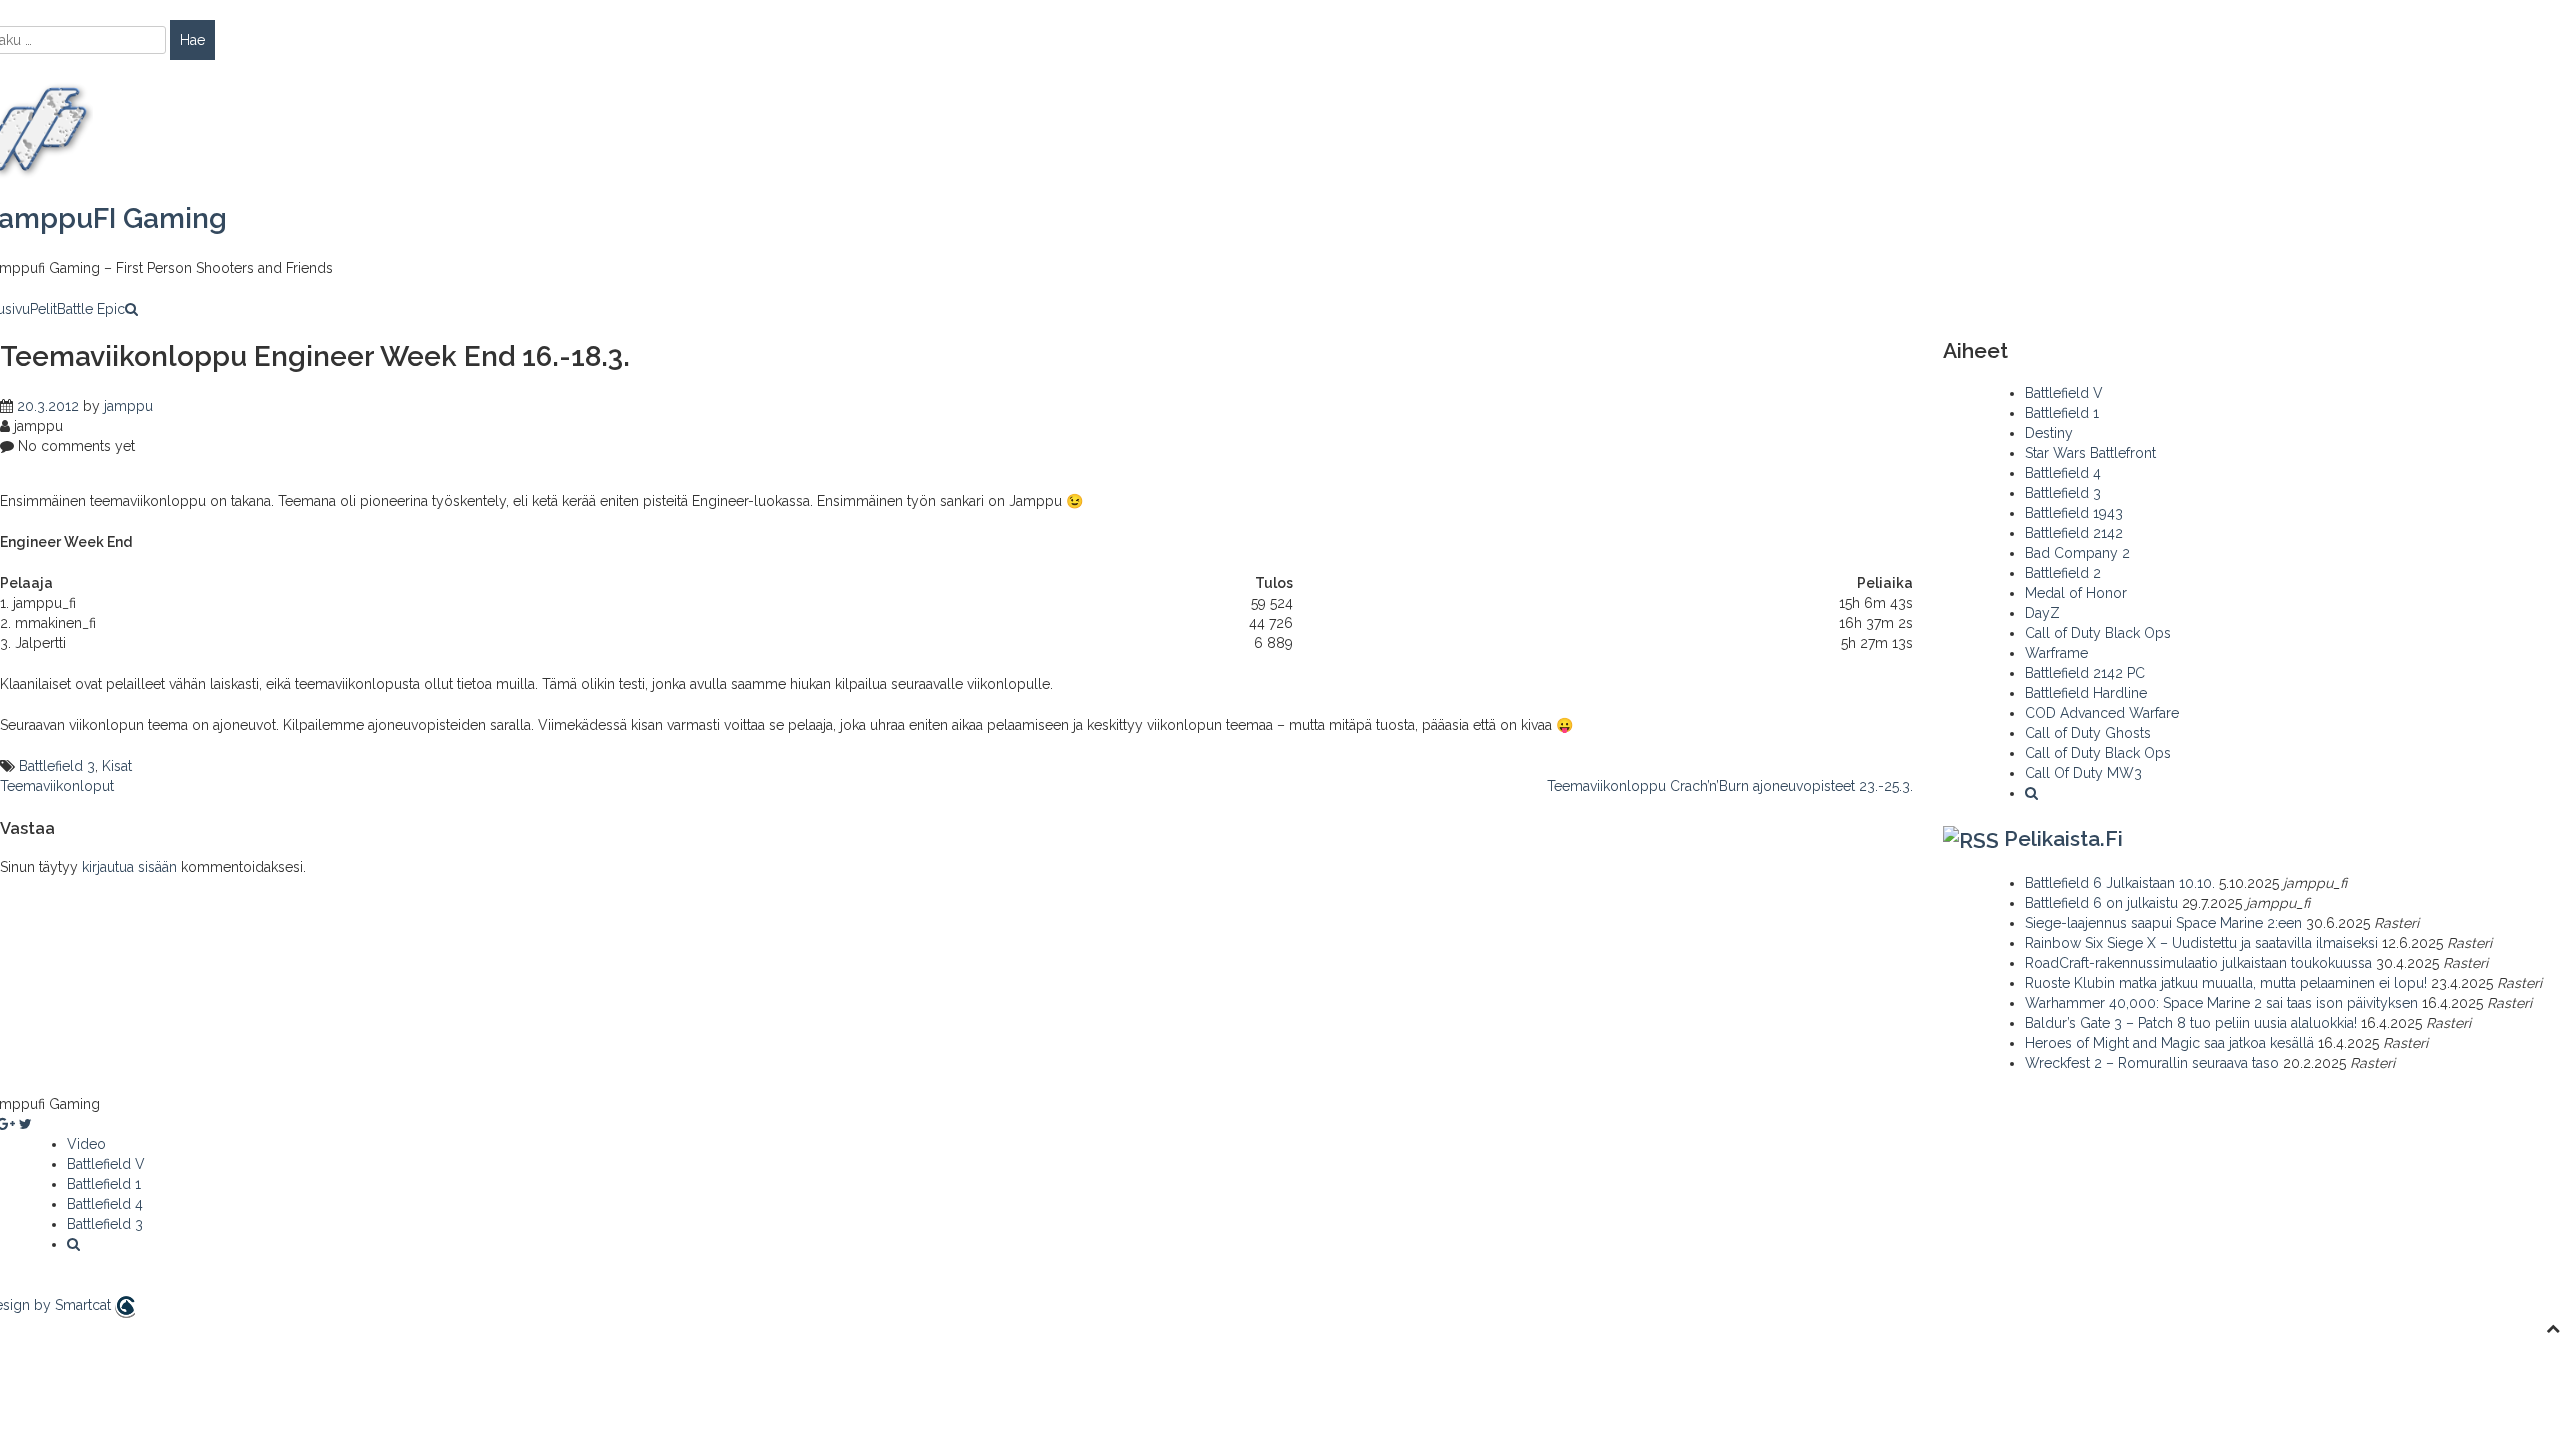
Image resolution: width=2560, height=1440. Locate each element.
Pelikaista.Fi (2063, 838)
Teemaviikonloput (57, 786)
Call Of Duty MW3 (2083, 773)
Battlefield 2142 (2074, 533)
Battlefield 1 (2062, 413)
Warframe (2056, 653)
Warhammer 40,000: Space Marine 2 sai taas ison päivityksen (2221, 1003)
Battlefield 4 (2063, 473)
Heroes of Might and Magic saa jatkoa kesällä (2169, 1043)
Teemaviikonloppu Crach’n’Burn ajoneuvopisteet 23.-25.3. (1730, 786)
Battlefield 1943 (2074, 513)
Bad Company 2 (2077, 553)
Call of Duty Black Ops (2098, 633)
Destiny (2049, 433)
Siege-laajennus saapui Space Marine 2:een (2163, 923)
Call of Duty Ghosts (2088, 733)
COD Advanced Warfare (2102, 713)
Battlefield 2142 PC (2085, 673)
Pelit (43, 309)
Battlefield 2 (2063, 573)
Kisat (117, 766)
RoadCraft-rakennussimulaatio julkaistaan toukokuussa (2198, 963)
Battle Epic (91, 309)
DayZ (2042, 613)
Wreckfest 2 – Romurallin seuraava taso (2152, 1063)
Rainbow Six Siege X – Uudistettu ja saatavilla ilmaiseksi (2201, 943)
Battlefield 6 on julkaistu (2101, 903)
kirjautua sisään (129, 867)
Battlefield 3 (57, 766)
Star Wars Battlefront (2090, 453)
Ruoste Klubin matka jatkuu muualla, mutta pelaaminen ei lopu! (2226, 983)
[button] (131, 309)
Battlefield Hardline (2086, 693)
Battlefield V (2064, 393)
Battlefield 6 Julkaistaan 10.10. (2120, 883)
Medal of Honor (2076, 593)
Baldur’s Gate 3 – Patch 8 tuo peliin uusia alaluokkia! (2191, 1023)
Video (86, 1144)
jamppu (128, 406)
